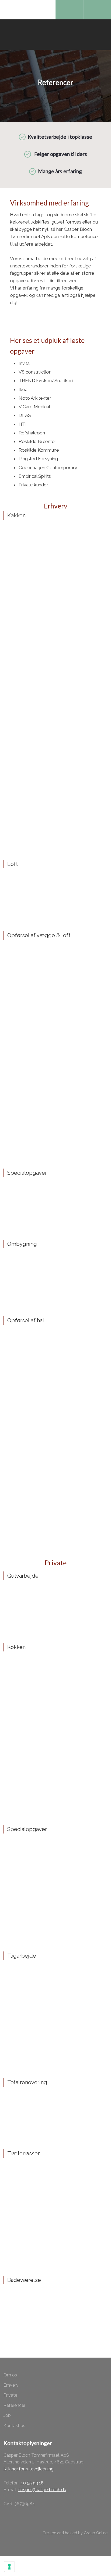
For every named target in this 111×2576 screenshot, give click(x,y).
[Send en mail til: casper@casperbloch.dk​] (97, 10)
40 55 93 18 (32, 2483)
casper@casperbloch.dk (42, 2490)
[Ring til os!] (69, 10)
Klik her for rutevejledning (29, 2469)
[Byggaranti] (19, 2520)
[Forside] (55, 35)
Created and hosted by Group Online (75, 2533)
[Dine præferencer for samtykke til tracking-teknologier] (9, 2567)
